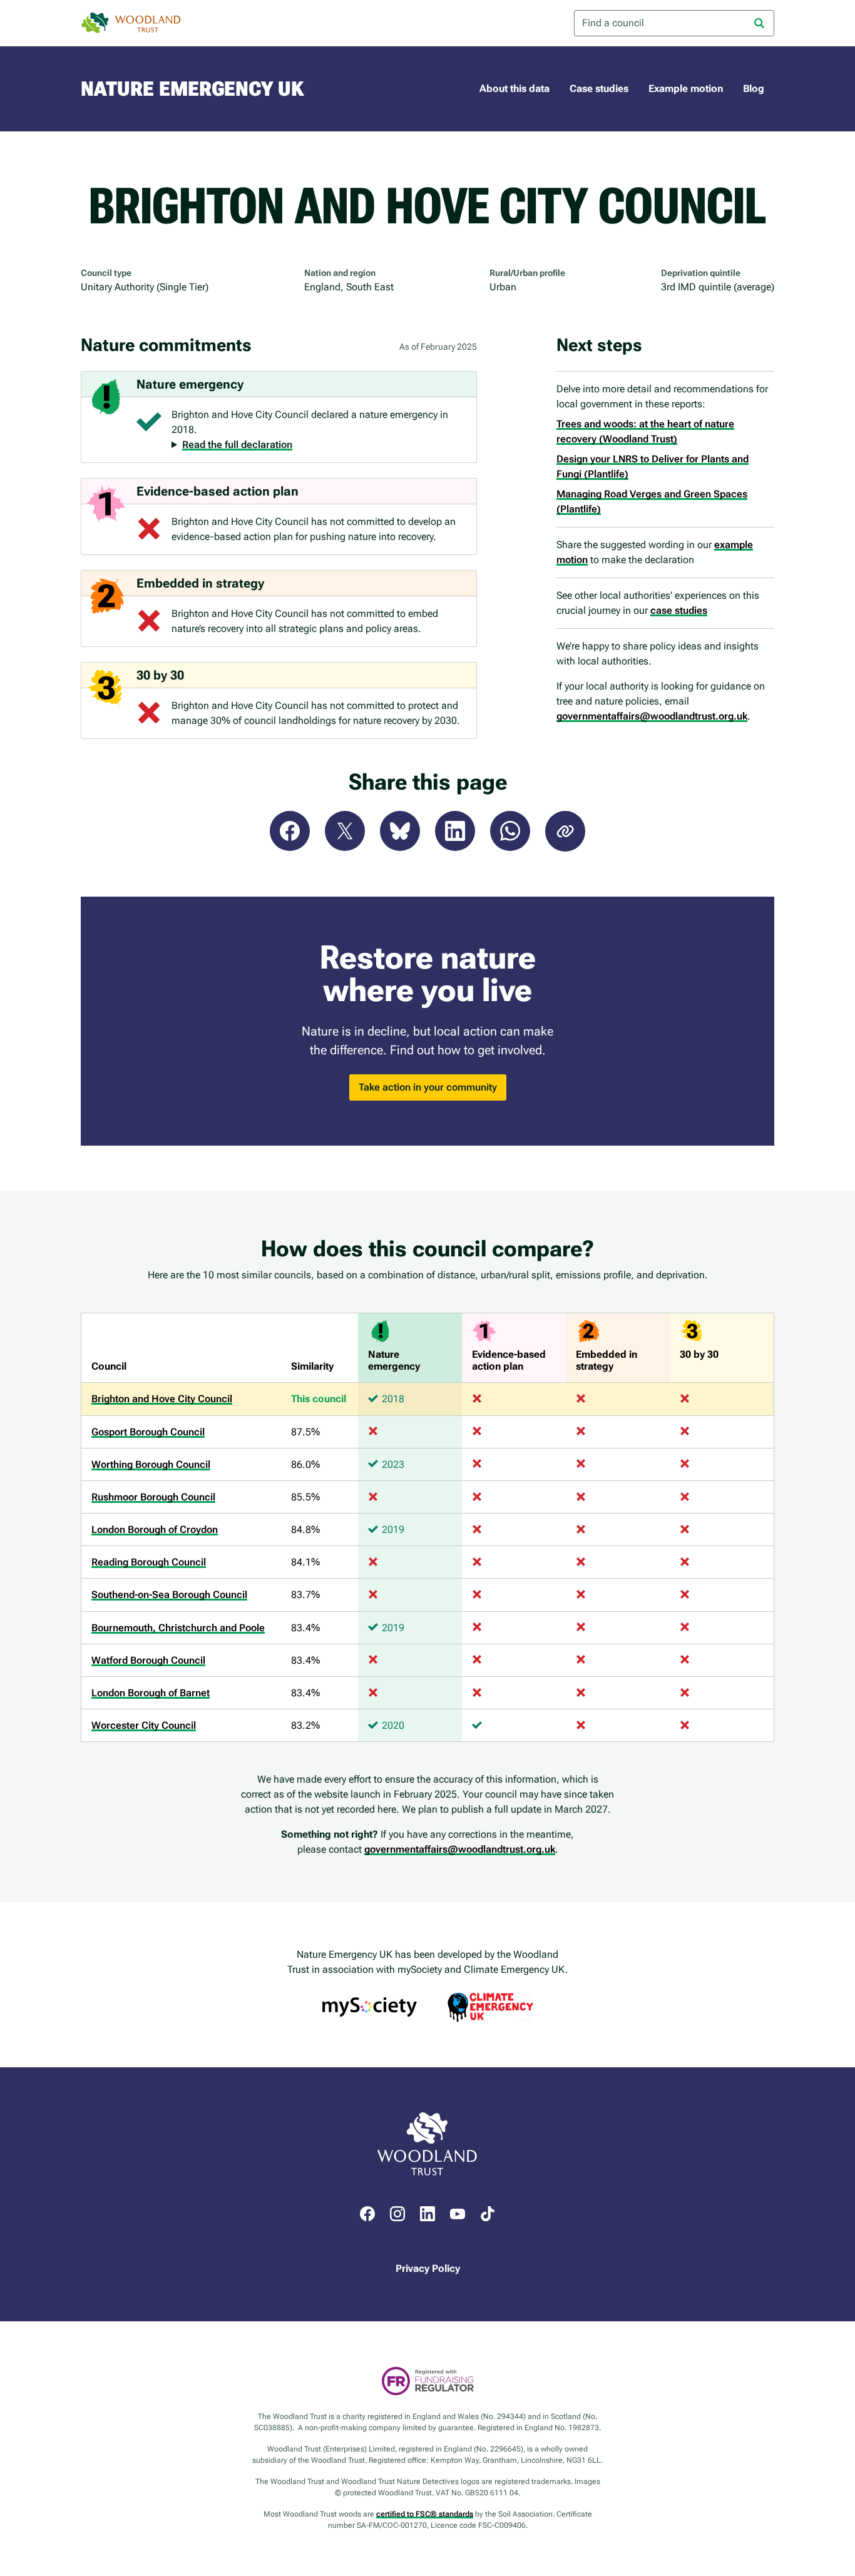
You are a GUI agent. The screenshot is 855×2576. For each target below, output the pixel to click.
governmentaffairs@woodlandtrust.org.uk (652, 716)
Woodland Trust (131, 23)
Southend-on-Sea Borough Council (169, 1595)
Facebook (290, 831)
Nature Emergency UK (192, 89)
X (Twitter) (345, 831)
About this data (515, 89)
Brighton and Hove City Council (162, 1399)
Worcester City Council (144, 1725)
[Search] (759, 23)
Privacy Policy (428, 2268)
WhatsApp (510, 831)
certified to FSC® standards (425, 2514)
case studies (679, 610)
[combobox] (674, 23)
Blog (754, 89)
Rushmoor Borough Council (153, 1497)
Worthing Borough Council (151, 1464)
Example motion (686, 89)
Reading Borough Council (149, 1562)
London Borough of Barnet (151, 1693)
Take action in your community (428, 1087)
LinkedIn (455, 831)
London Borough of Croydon (155, 1530)
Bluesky (400, 831)
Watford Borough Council (148, 1660)
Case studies (599, 89)
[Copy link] (565, 831)
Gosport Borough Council (148, 1432)
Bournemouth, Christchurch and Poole (178, 1628)
